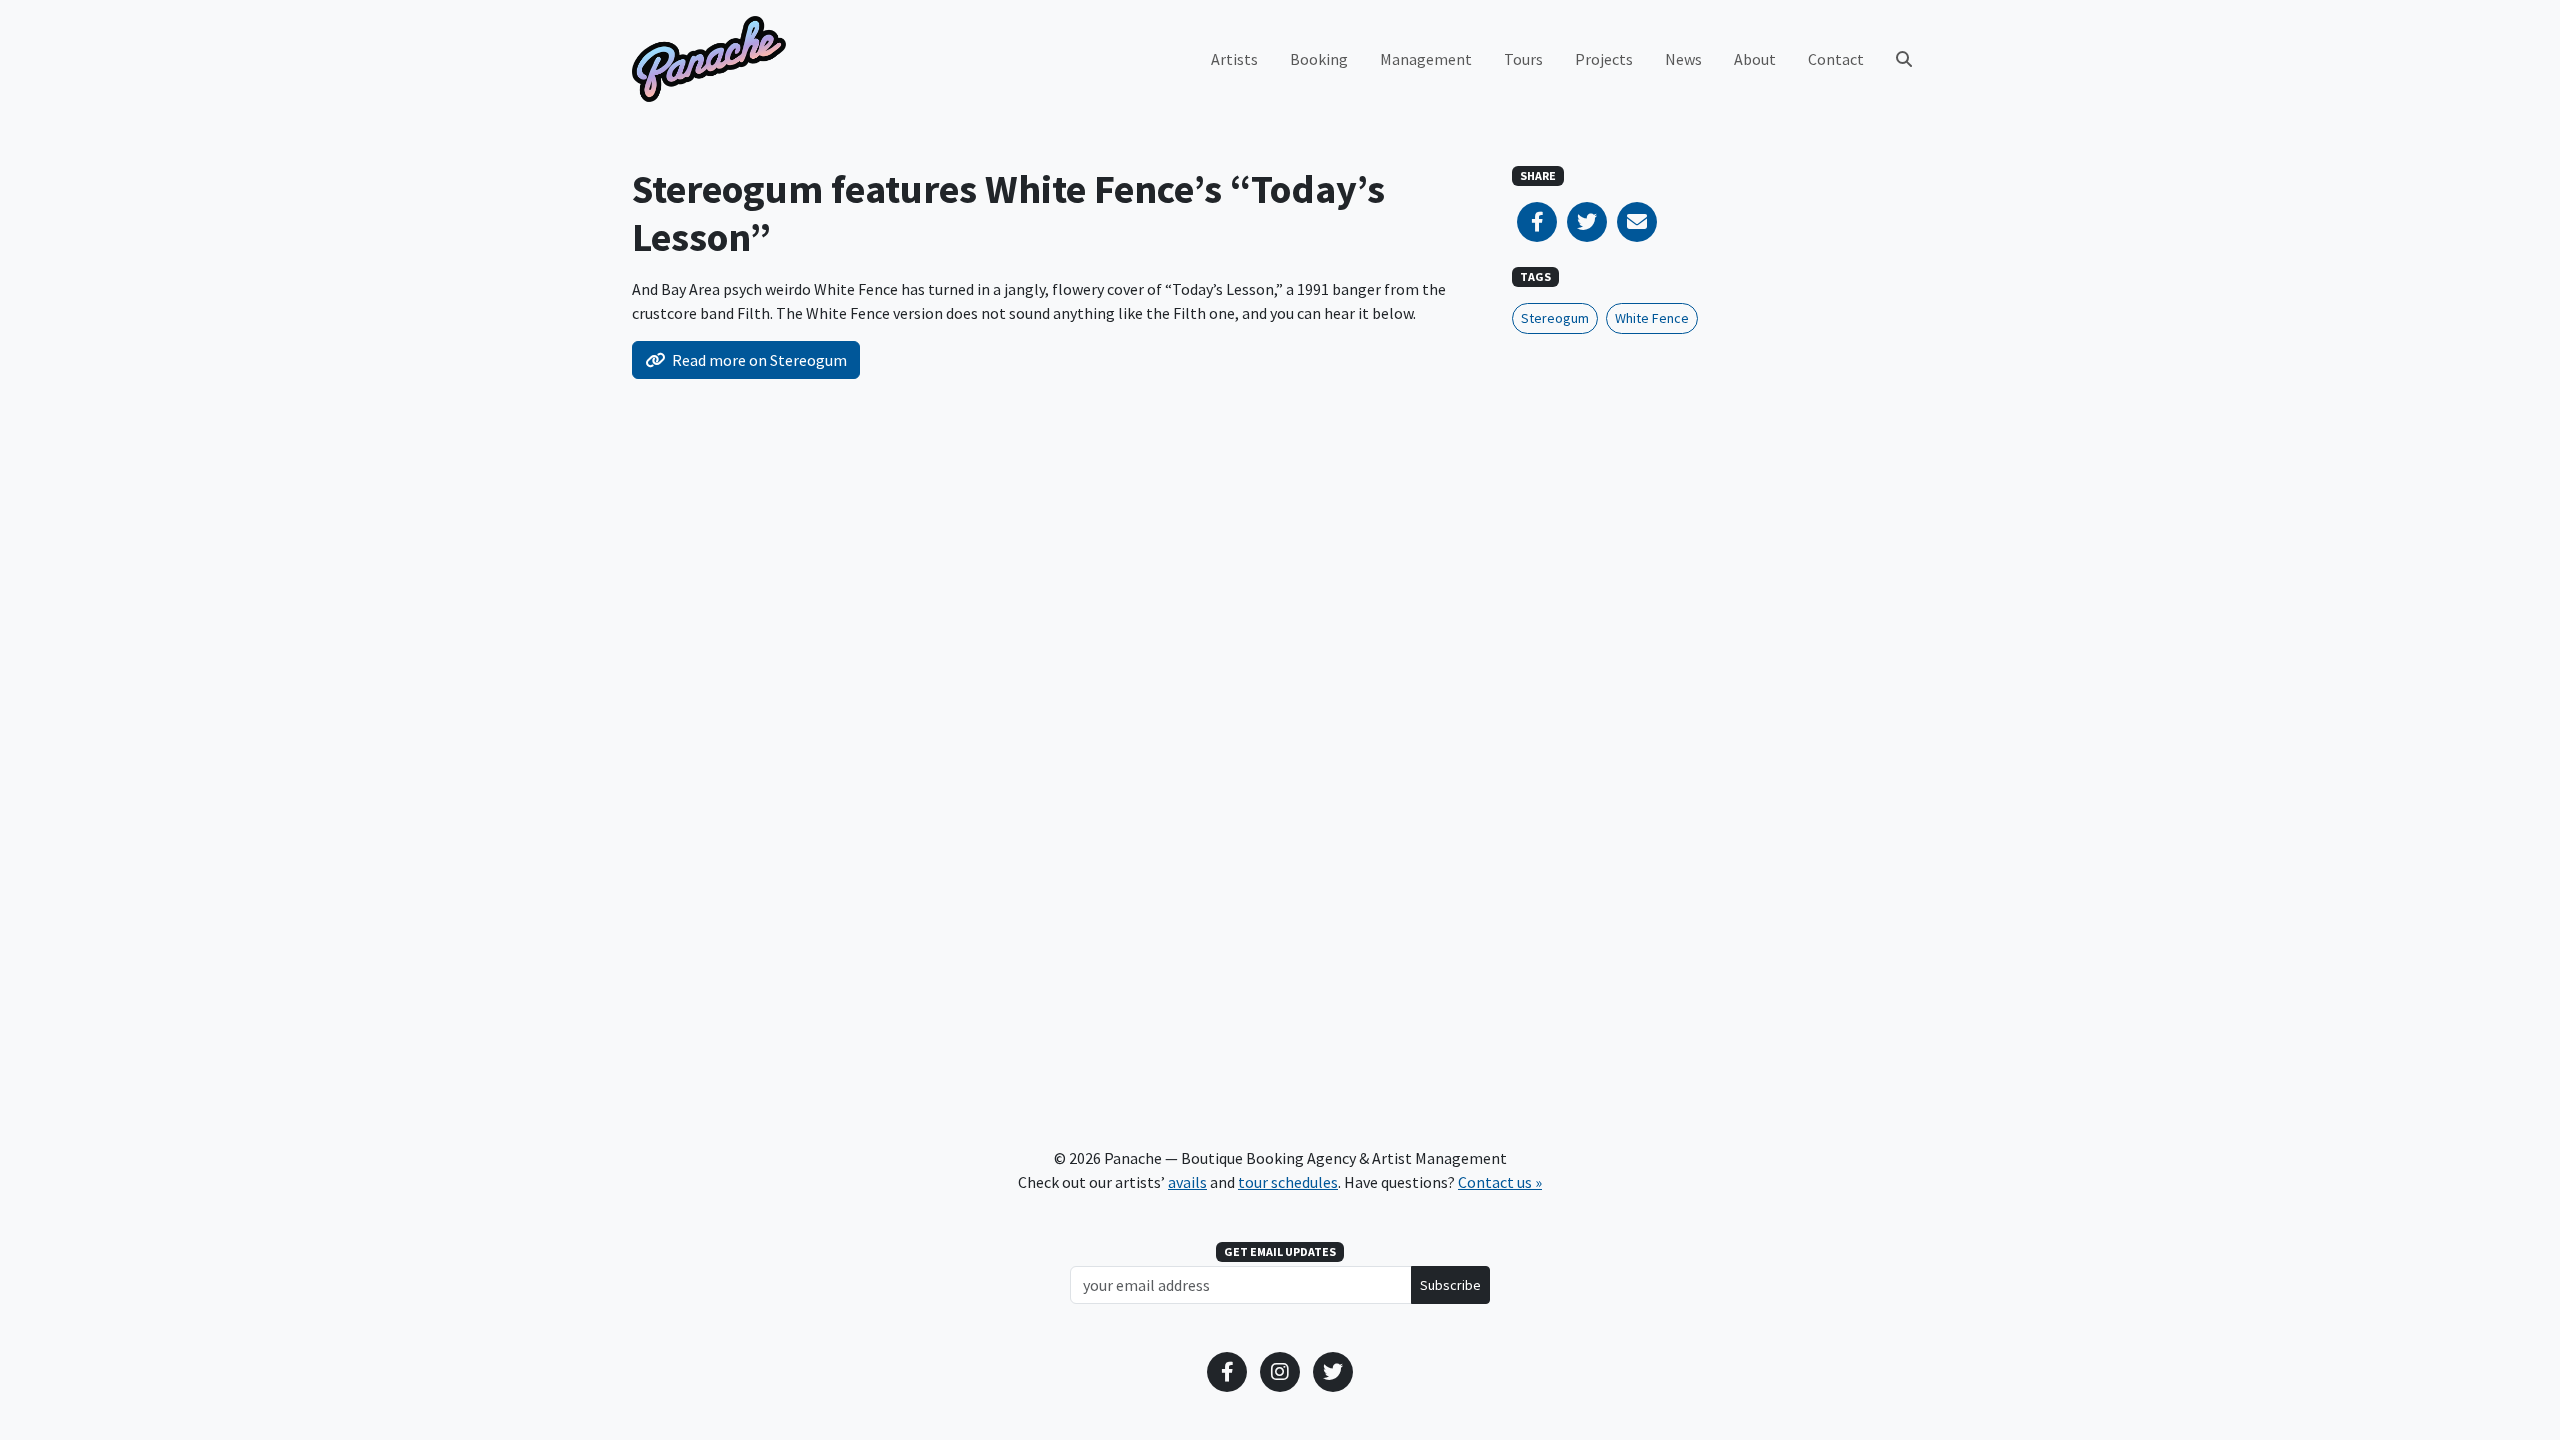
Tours (1523, 59)
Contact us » (1500, 1182)
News (1683, 59)
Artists (1234, 59)
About (1755, 59)
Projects (1604, 59)
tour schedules (1288, 1182)
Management (1426, 59)
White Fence (1652, 318)
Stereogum (1555, 318)
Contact (1836, 59)
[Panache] (709, 59)
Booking (1319, 59)
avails (1187, 1182)
